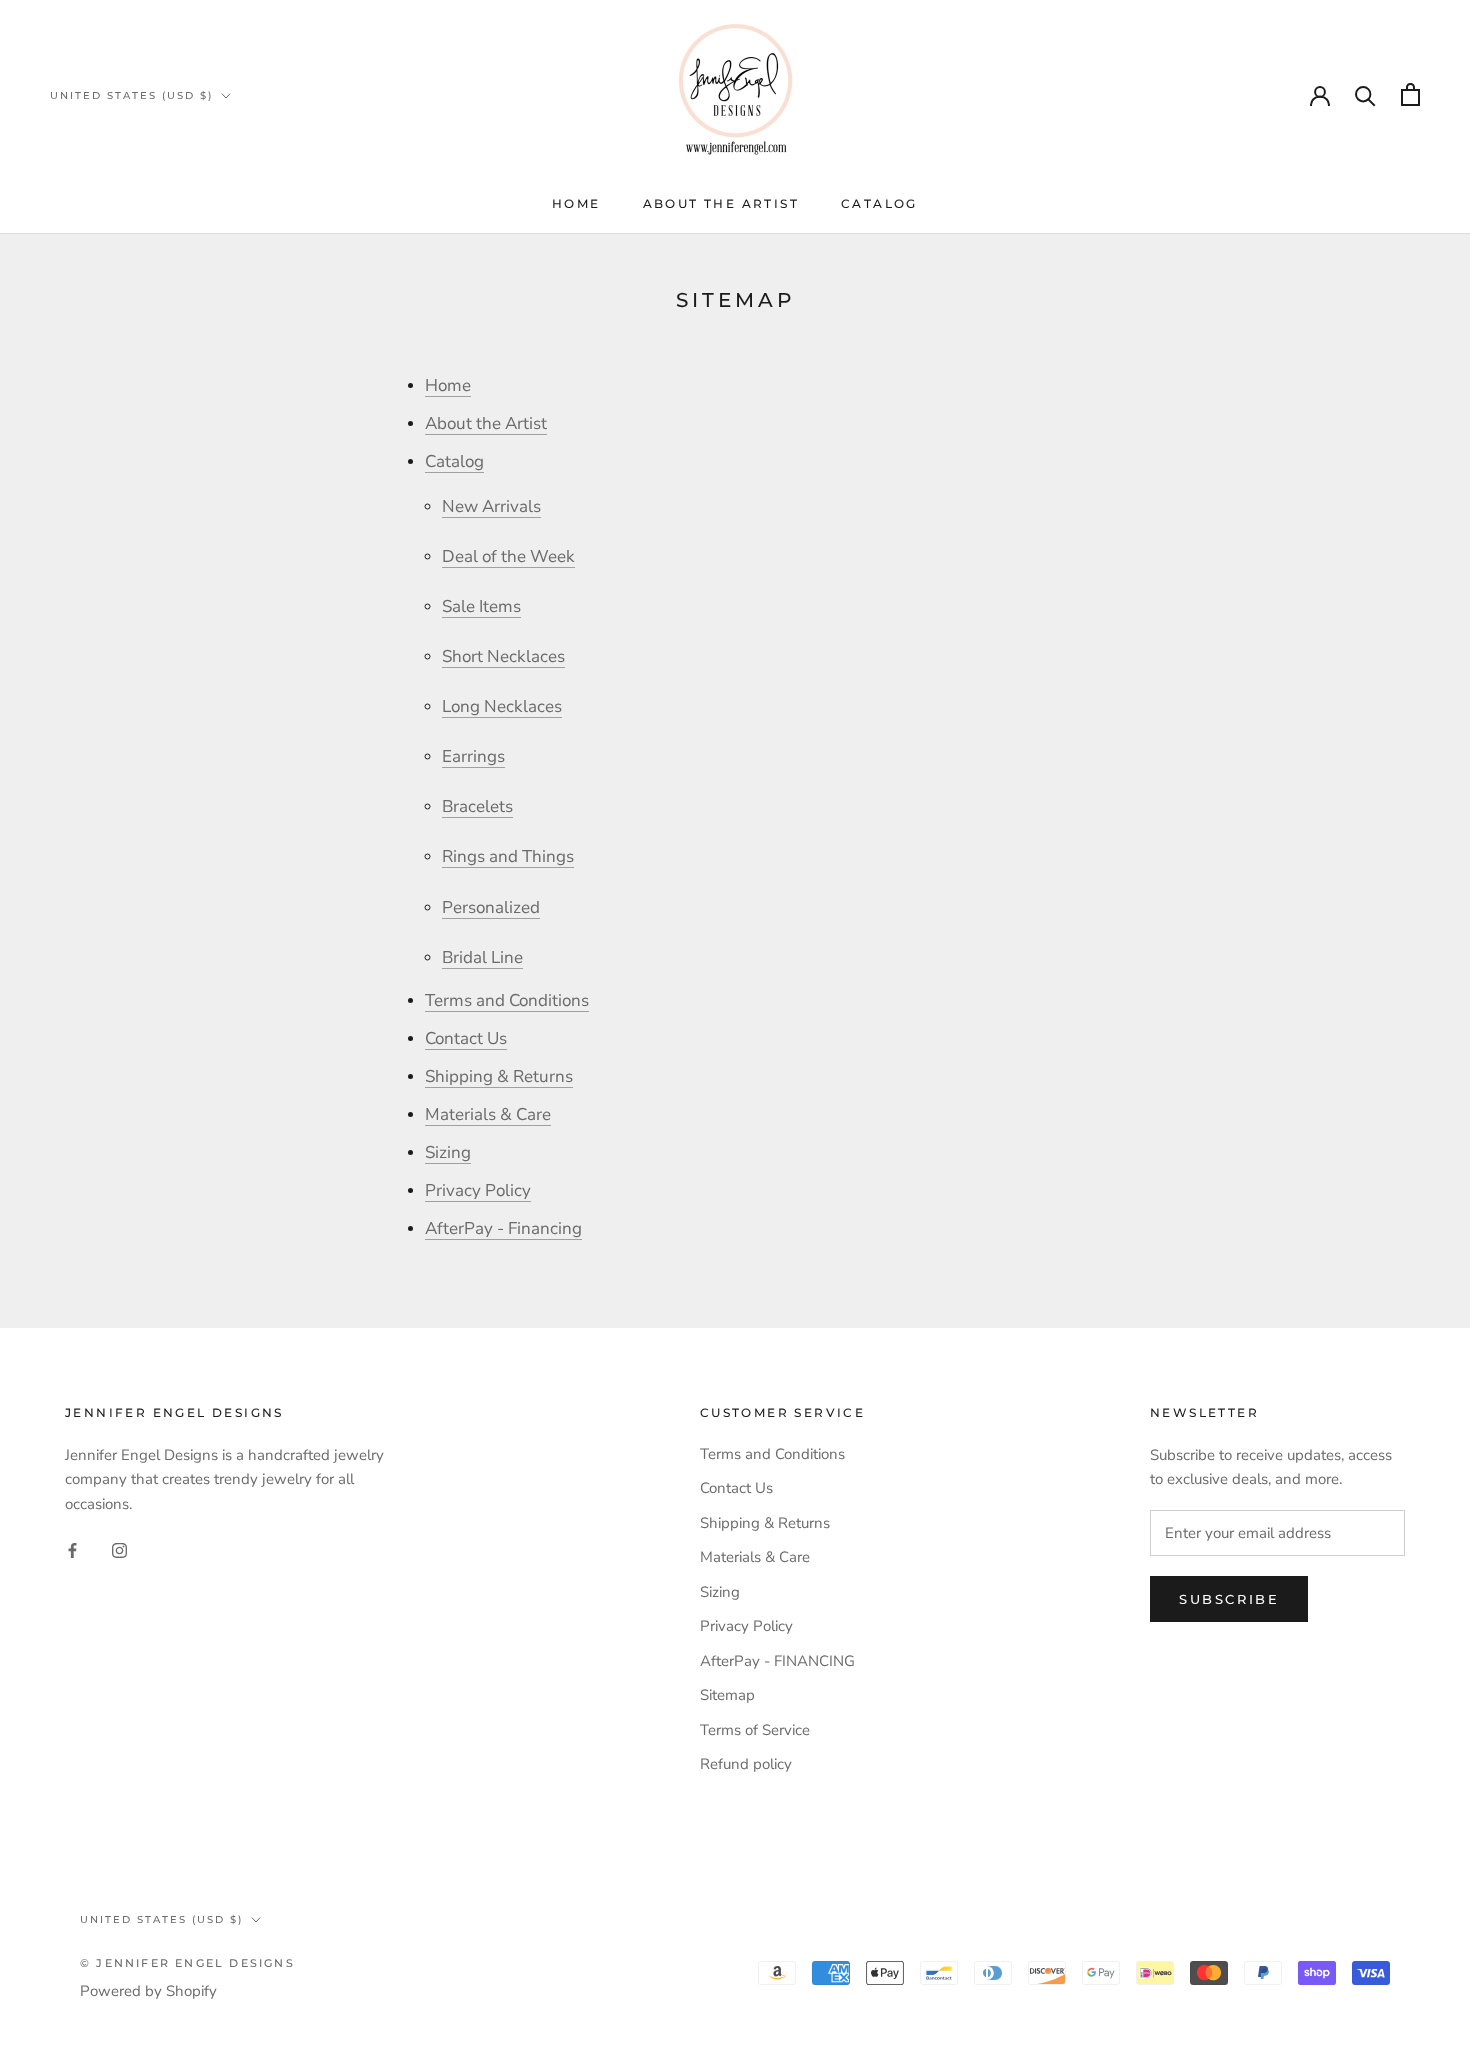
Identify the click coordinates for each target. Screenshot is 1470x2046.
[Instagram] (119, 1549)
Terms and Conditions (507, 1000)
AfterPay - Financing (503, 1228)
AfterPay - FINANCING (777, 1661)
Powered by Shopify (148, 1991)
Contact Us (466, 1038)
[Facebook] (72, 1549)
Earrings (473, 756)
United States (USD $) (131, 95)
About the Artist (721, 203)
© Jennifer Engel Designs (187, 1963)
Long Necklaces (502, 706)
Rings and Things (508, 856)
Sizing (448, 1152)
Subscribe (1229, 1599)
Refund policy (746, 1764)
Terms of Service (755, 1730)
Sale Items (481, 606)
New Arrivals (491, 506)
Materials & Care (488, 1114)
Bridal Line (482, 957)
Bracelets (477, 806)
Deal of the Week (508, 556)
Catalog (879, 203)
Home (576, 203)
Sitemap (727, 1695)
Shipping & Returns (499, 1076)
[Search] (1365, 94)
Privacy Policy (478, 1190)
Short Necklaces (503, 656)
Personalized (491, 907)
